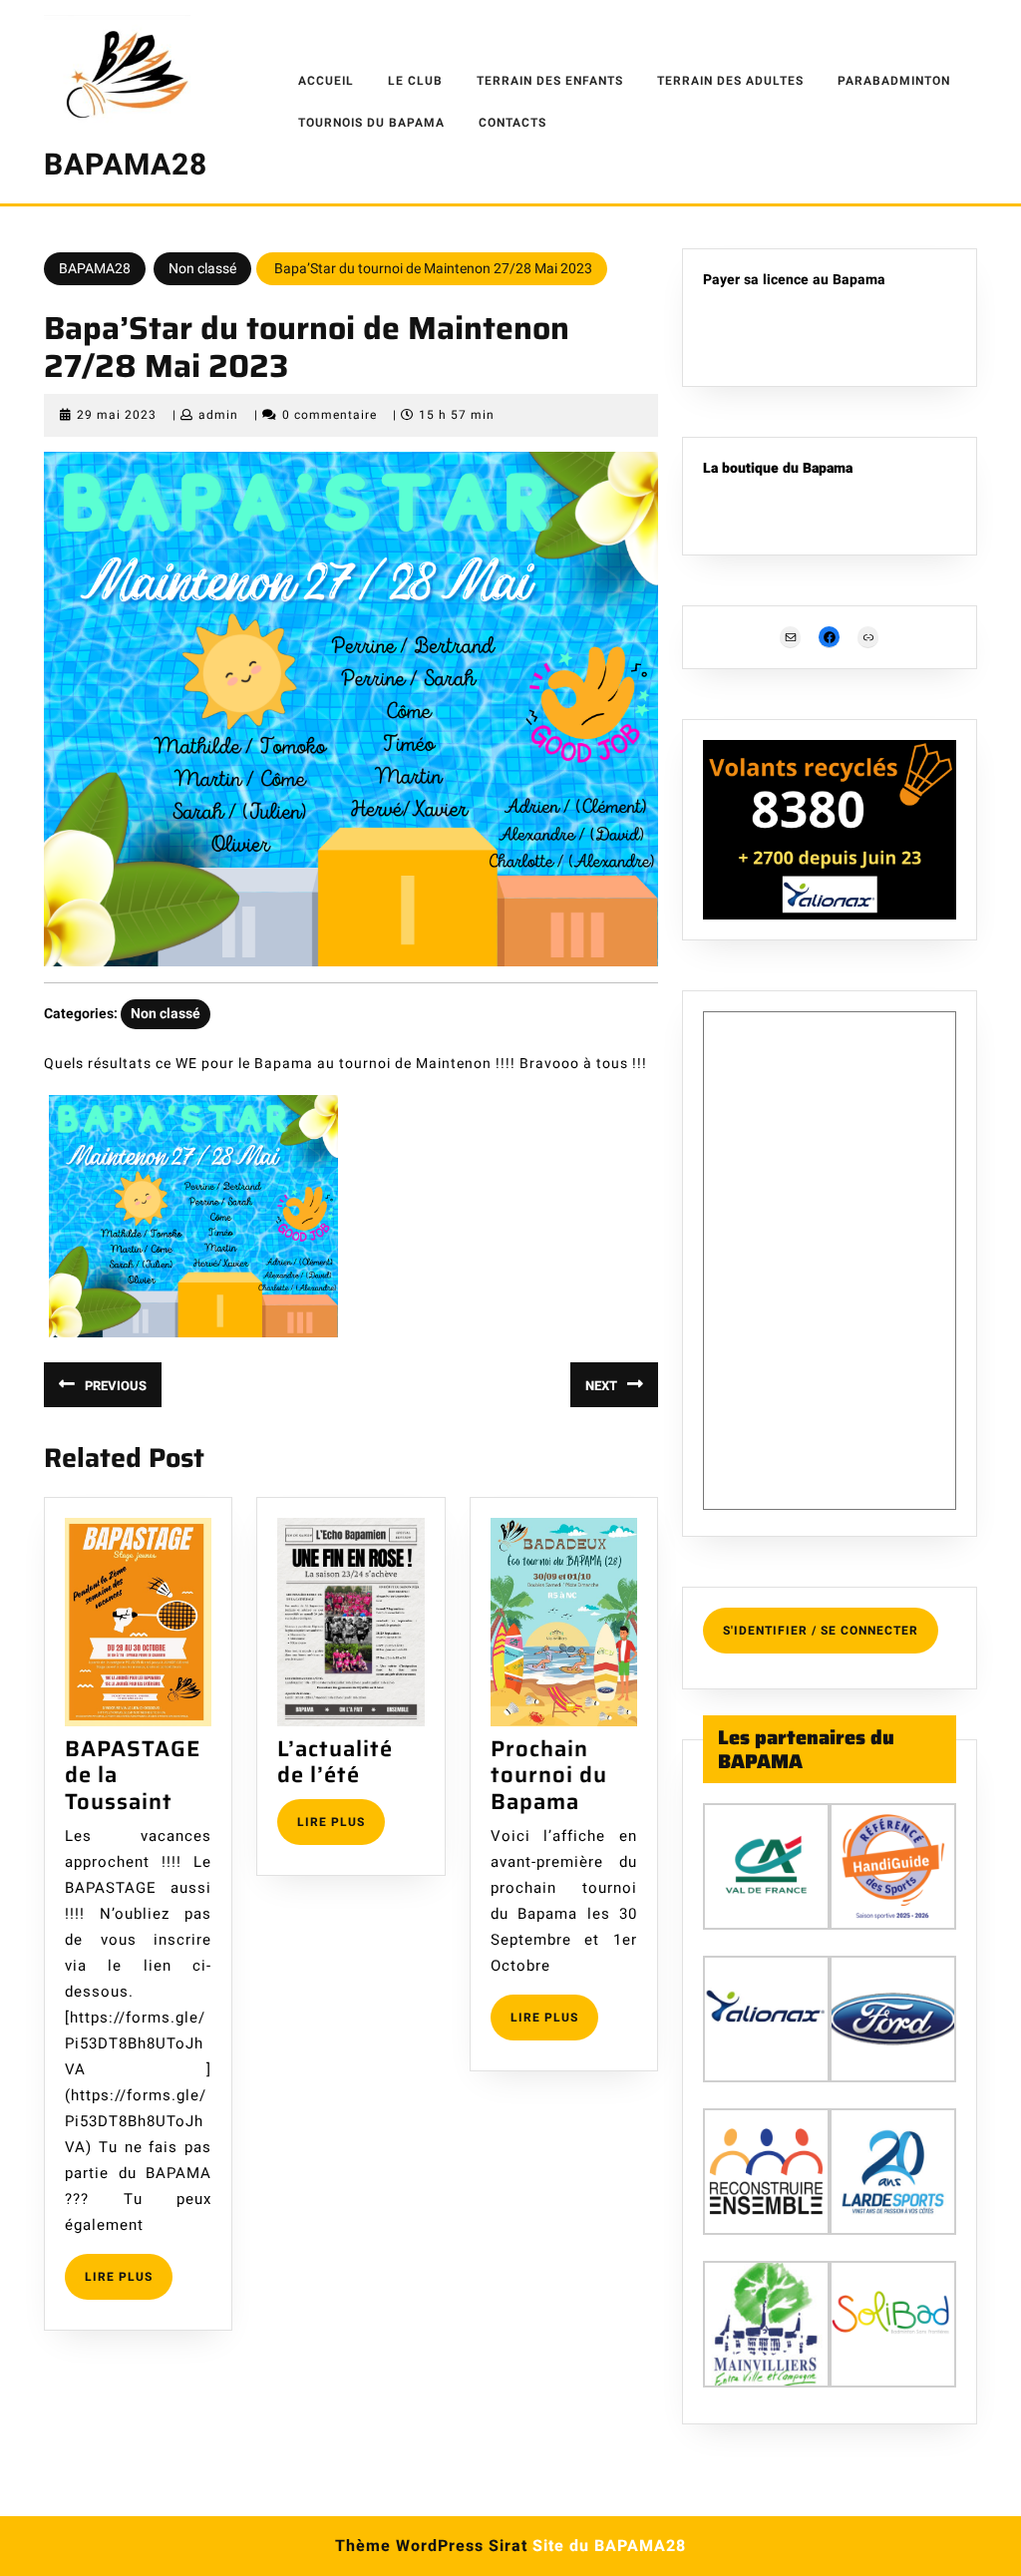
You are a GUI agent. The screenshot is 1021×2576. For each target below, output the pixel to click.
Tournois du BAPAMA (371, 123)
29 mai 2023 (117, 415)
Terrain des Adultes (730, 81)
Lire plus (129, 2283)
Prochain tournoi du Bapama (549, 1775)
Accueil (326, 81)
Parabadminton (894, 81)
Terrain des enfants (550, 81)
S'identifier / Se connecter (821, 1631)
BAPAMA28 (126, 166)
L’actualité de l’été (335, 1762)
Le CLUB (415, 81)
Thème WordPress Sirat (431, 2546)
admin (218, 415)
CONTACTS (512, 123)
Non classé (202, 269)
